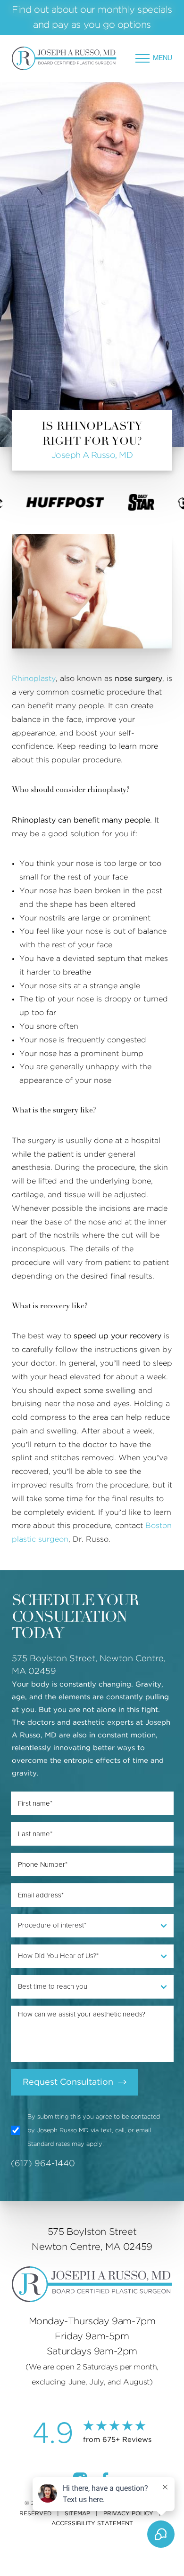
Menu (163, 58)
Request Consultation (68, 2082)
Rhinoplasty (34, 679)
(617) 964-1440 (43, 2164)
